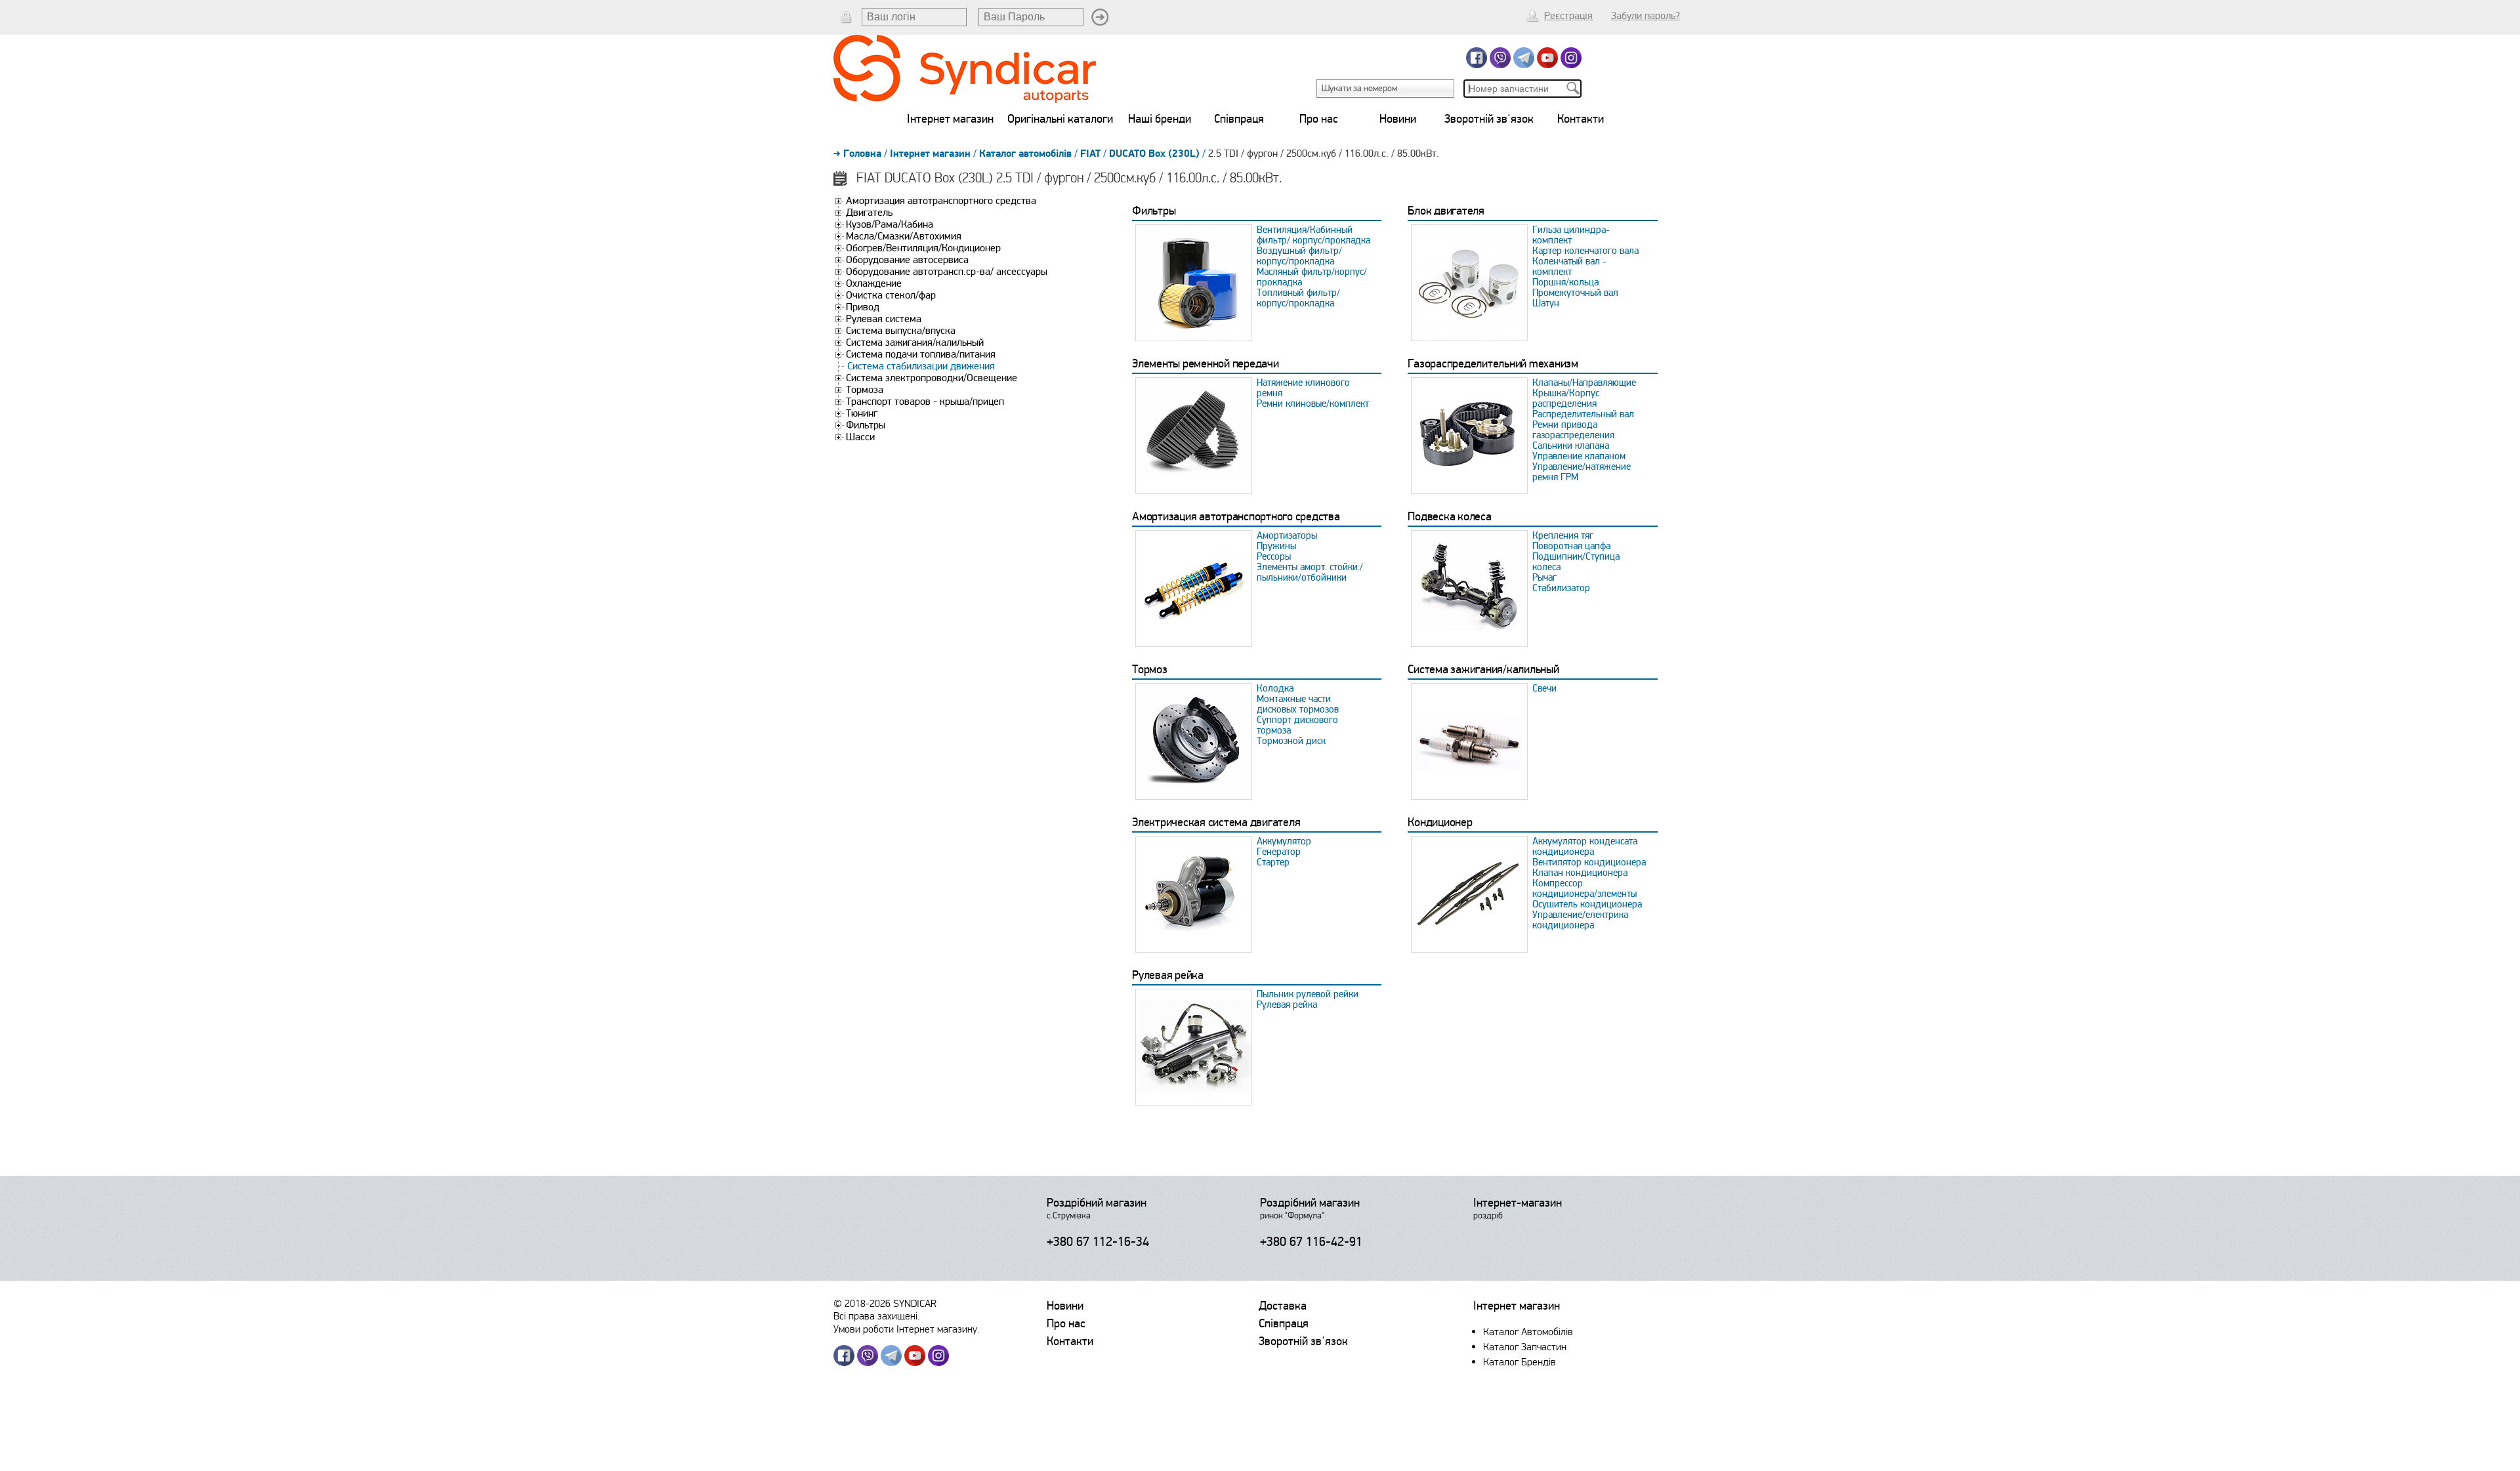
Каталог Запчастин (1525, 1347)
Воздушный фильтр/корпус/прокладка (1299, 256)
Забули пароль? (1646, 16)
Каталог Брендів (1520, 1362)
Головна (862, 154)
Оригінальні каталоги (1060, 119)
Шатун (1546, 303)
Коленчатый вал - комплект (1569, 266)
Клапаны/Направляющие (1584, 383)
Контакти (1581, 119)
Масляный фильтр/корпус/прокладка (1312, 277)
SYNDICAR (915, 1303)
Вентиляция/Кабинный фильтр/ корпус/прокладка (1313, 235)
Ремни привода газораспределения (1573, 430)
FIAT (1090, 154)
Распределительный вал (1583, 414)
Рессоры (1274, 556)
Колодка (1275, 688)
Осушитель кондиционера (1587, 904)
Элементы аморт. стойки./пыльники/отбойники (1310, 572)
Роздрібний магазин (1097, 1203)
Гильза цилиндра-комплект (1571, 235)
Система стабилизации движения (921, 366)
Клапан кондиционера (1580, 873)
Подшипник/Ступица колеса (1576, 562)
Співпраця (1239, 119)
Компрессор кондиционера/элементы (1585, 888)
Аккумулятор (1284, 841)
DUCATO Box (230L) (1154, 154)
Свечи (1544, 688)
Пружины (1276, 546)
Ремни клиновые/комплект (1313, 404)
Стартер (1273, 862)
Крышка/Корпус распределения (1566, 398)
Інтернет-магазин (1518, 1203)
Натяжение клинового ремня (1303, 388)
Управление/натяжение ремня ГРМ (1582, 472)
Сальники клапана (1571, 445)
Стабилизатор (1561, 588)
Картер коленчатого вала (1585, 251)
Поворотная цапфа (1571, 546)
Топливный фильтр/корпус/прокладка (1298, 298)
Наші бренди (1160, 119)
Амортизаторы (1287, 535)
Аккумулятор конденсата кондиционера (1585, 846)
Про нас (1319, 119)
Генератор (1279, 852)
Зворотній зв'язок (1489, 119)
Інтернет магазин (950, 119)
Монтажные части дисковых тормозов (1298, 704)
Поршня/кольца (1565, 282)
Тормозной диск (1291, 741)
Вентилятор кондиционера (1589, 862)
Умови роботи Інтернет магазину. (906, 1329)
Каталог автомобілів (1025, 154)
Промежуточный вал (1575, 293)
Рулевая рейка (1287, 1005)
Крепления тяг (1563, 535)
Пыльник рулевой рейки (1308, 994)
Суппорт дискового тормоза (1297, 725)
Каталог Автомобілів (1528, 1332)
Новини (1398, 119)
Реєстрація (1568, 16)
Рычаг (1544, 577)
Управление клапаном (1579, 456)
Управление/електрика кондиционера (1580, 920)
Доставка (1283, 1306)
